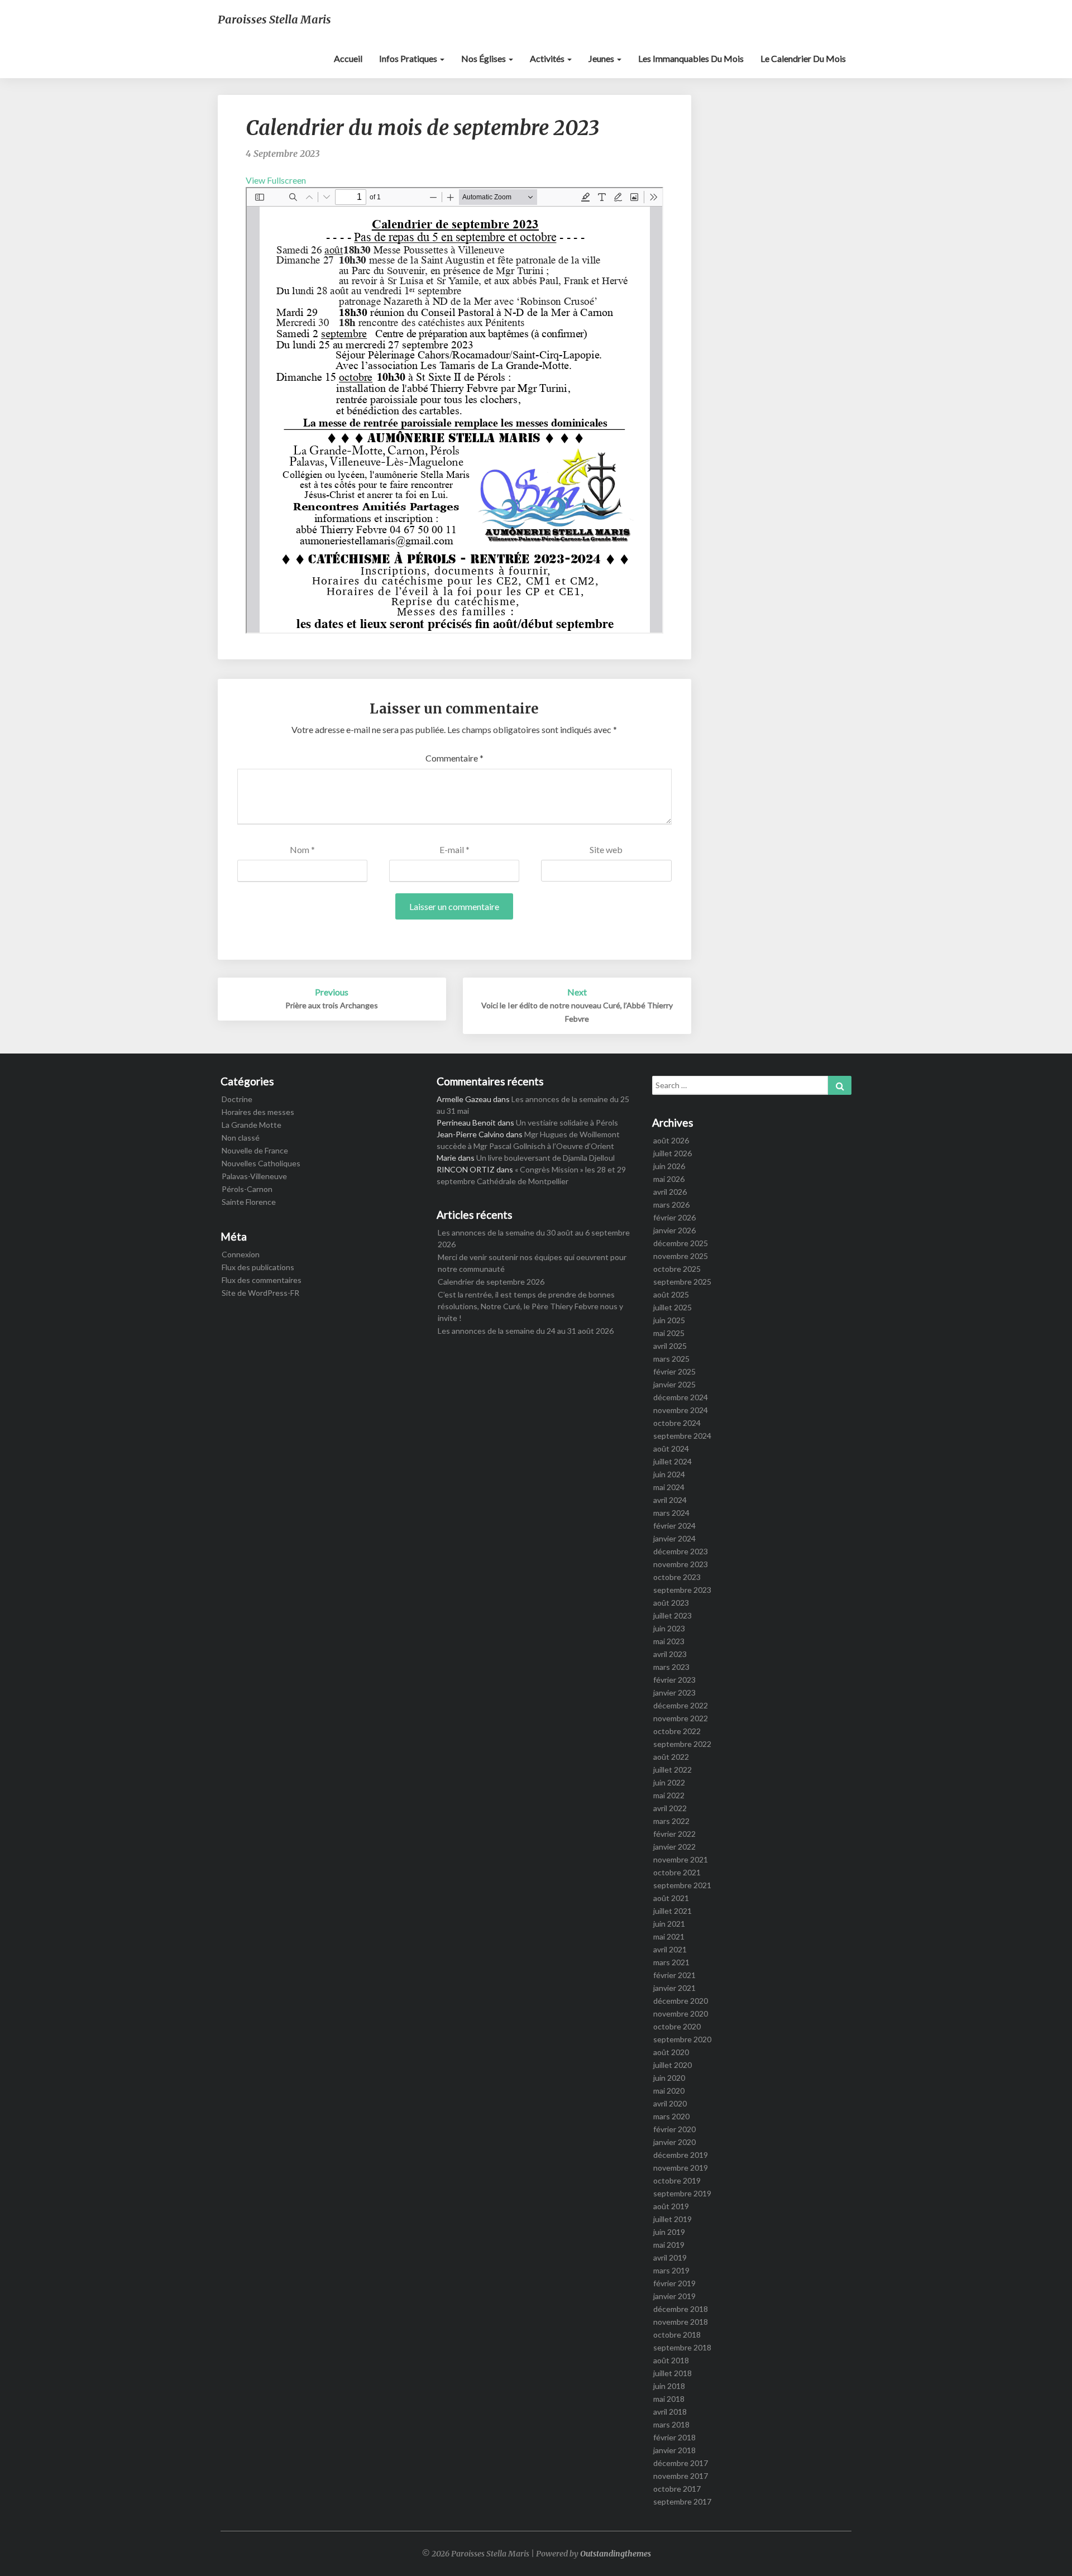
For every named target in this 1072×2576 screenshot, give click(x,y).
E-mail (454, 849)
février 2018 (674, 2437)
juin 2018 (669, 2386)
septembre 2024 (682, 1436)
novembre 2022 (681, 1718)
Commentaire (454, 758)
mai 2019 (669, 2245)
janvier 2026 (674, 1230)
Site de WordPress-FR (260, 1293)
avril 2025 (670, 1346)
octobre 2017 (677, 2489)
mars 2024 (671, 1513)
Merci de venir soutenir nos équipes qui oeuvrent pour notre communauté (532, 1263)
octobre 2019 (677, 2180)
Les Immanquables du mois (691, 58)
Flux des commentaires (262, 1280)
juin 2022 (669, 1782)
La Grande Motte (252, 1125)
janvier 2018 (674, 2450)
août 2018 (671, 2360)
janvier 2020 (674, 2142)
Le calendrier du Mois (803, 58)
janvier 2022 (674, 1847)
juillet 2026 (673, 1153)
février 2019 (674, 2283)
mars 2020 (671, 2116)
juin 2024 (669, 1474)
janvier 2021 (674, 1988)
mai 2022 (669, 1795)
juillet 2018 (673, 2373)
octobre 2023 (677, 1577)
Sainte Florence (249, 1202)
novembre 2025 (681, 1256)
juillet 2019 (673, 2219)
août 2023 (671, 1603)
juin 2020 (669, 2078)
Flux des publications (258, 1267)
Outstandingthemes (616, 2554)
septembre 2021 (682, 1885)
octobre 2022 (677, 1731)
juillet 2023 (673, 1615)
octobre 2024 (677, 1423)
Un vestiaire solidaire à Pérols (567, 1122)
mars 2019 (671, 2270)
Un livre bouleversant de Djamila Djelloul (545, 1158)
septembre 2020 (682, 2039)
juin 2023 (669, 1628)
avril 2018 (670, 2412)
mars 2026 (671, 1205)
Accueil (348, 58)
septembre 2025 (682, 1282)
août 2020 (671, 2052)
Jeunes (602, 58)
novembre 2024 (681, 1410)
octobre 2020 (677, 2026)
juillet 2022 (673, 1770)
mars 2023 (671, 1667)
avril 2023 (670, 1654)
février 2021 (674, 1975)
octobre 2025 (677, 1269)
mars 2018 (671, 2424)
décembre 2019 (681, 2155)
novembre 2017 (681, 2476)
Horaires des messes (258, 1112)
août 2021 (671, 1898)
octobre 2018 (677, 2335)
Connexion (241, 1254)
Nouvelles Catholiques (261, 1163)
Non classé (241, 1138)
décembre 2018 (681, 2309)
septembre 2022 (682, 1744)
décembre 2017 (681, 2463)
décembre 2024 (681, 1397)
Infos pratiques (409, 58)
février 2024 (674, 1526)
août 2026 (671, 1140)
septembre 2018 (682, 2347)
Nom (302, 849)
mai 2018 (669, 2399)
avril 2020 (670, 2103)
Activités (548, 58)
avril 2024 (670, 1500)
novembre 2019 (681, 2168)
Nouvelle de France (255, 1150)
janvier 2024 (674, 1538)
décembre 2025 (681, 1243)
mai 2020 (669, 2091)
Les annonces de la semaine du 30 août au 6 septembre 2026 (534, 1238)
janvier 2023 (674, 1692)
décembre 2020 (681, 2001)
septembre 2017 (682, 2501)
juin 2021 (669, 1924)
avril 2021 (670, 1949)
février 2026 (674, 1217)
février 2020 (674, 2129)
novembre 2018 (681, 2322)
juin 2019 (669, 2232)
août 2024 (671, 1449)
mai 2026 (669, 1179)
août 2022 (671, 1757)
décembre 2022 (681, 1705)
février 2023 (674, 1680)
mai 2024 (669, 1487)
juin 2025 (669, 1320)
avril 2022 (670, 1808)
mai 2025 (669, 1333)
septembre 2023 (682, 1590)
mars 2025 (671, 1359)
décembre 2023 (681, 1551)
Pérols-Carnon (247, 1189)
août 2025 (671, 1294)
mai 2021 (669, 1936)
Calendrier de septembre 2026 (491, 1282)
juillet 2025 (673, 1307)
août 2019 (671, 2206)
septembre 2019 (682, 2193)
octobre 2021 (677, 1872)
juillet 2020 (673, 2065)
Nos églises (484, 58)
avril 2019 (670, 2257)
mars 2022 (671, 1821)
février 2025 (674, 1371)
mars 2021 (671, 1962)
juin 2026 (669, 1166)
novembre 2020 (681, 2014)
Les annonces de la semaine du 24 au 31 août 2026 (526, 1331)
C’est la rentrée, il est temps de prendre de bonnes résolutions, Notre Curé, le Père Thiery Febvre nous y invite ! (530, 1306)
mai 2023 (669, 1641)
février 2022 (674, 1834)
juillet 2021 (673, 1911)
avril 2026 (670, 1192)
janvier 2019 (674, 2296)
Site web (606, 849)
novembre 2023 (681, 1564)
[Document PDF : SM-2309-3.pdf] (454, 410)
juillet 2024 (673, 1461)
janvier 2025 (674, 1384)
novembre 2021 (681, 1859)
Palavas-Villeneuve (254, 1176)
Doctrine (237, 1099)
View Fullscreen (276, 180)
